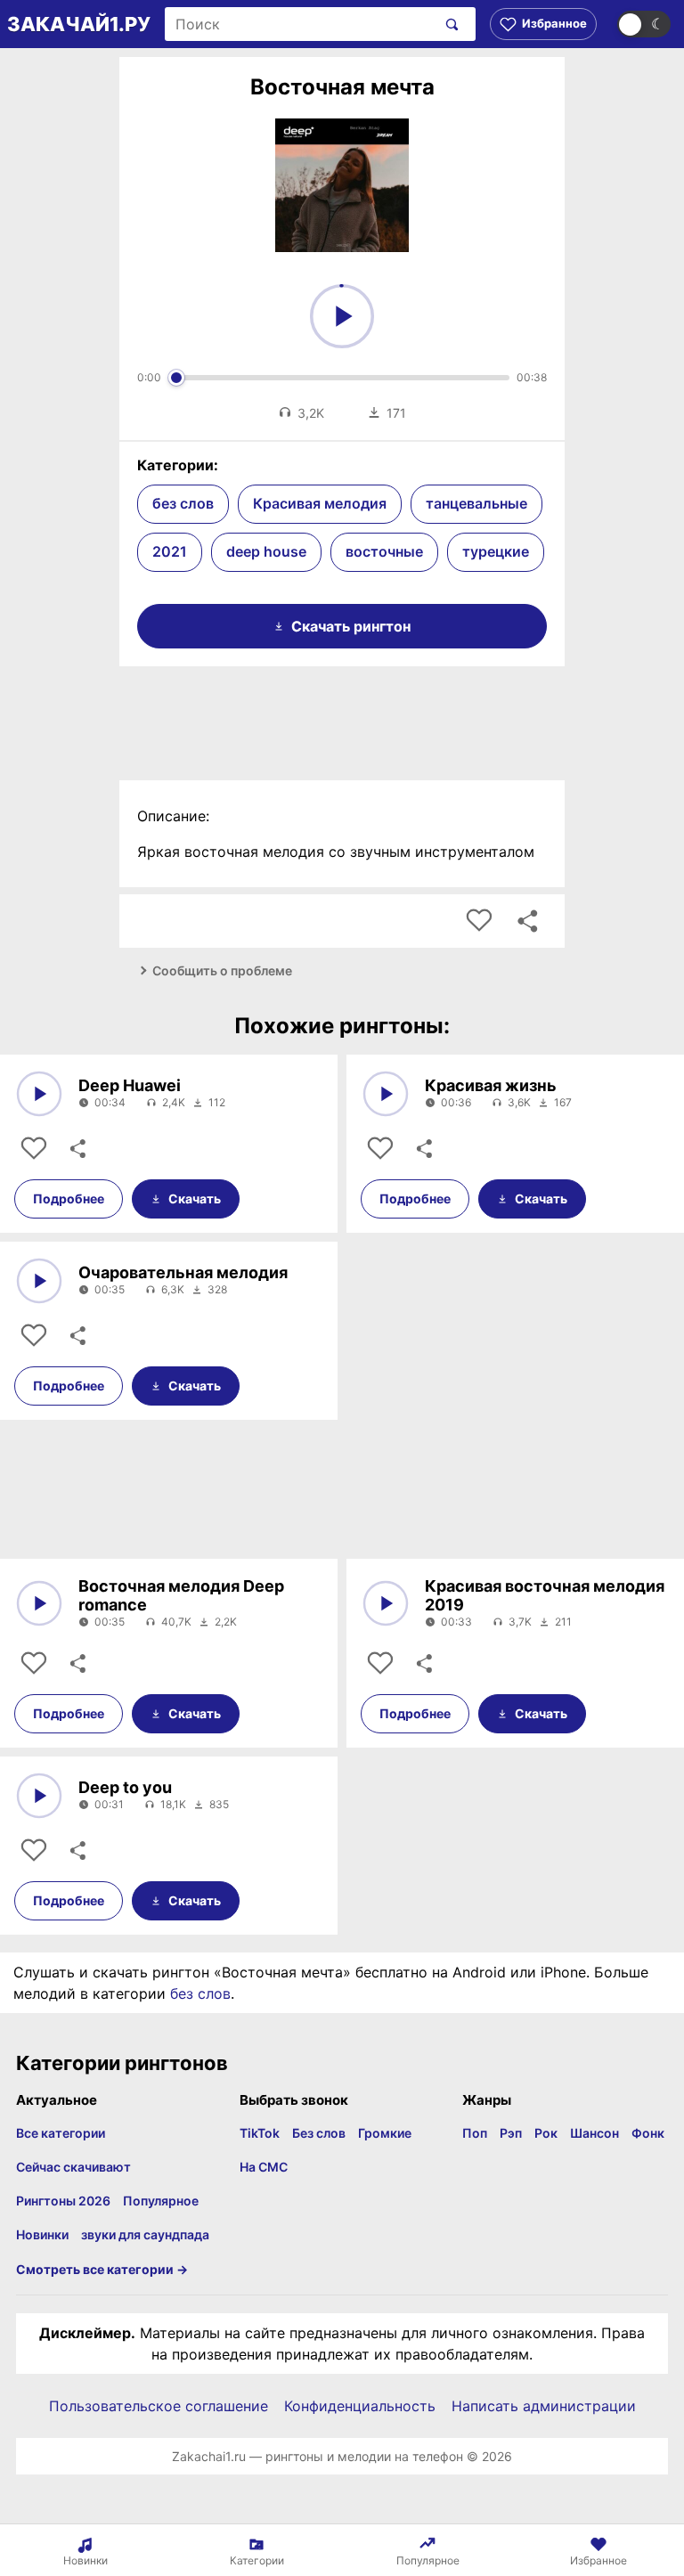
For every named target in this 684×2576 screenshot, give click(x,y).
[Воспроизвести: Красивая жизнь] (386, 1094)
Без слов (319, 2133)
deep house (266, 551)
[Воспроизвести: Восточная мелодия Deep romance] (39, 1603)
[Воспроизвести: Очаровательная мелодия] (39, 1281)
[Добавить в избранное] (479, 921)
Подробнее (69, 1198)
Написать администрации (544, 2406)
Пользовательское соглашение (159, 2406)
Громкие (385, 2133)
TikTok (260, 2133)
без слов (183, 503)
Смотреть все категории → (102, 2269)
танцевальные (476, 503)
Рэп (511, 2133)
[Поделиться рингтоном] (527, 921)
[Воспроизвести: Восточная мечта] (342, 316)
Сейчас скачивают (73, 2167)
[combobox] (300, 24)
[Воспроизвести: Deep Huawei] (39, 1094)
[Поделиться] (77, 1149)
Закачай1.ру (79, 24)
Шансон (594, 2133)
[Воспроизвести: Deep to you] (39, 1796)
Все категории (61, 2133)
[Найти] (448, 24)
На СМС (264, 2167)
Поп (475, 2133)
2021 (170, 551)
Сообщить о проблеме (222, 970)
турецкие (496, 551)
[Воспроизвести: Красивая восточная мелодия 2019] (386, 1603)
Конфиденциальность (360, 2406)
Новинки (42, 2234)
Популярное (161, 2201)
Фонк (648, 2133)
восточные (384, 551)
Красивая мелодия (320, 503)
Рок (546, 2133)
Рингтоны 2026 (63, 2201)
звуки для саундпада (145, 2234)
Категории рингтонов (122, 2063)
